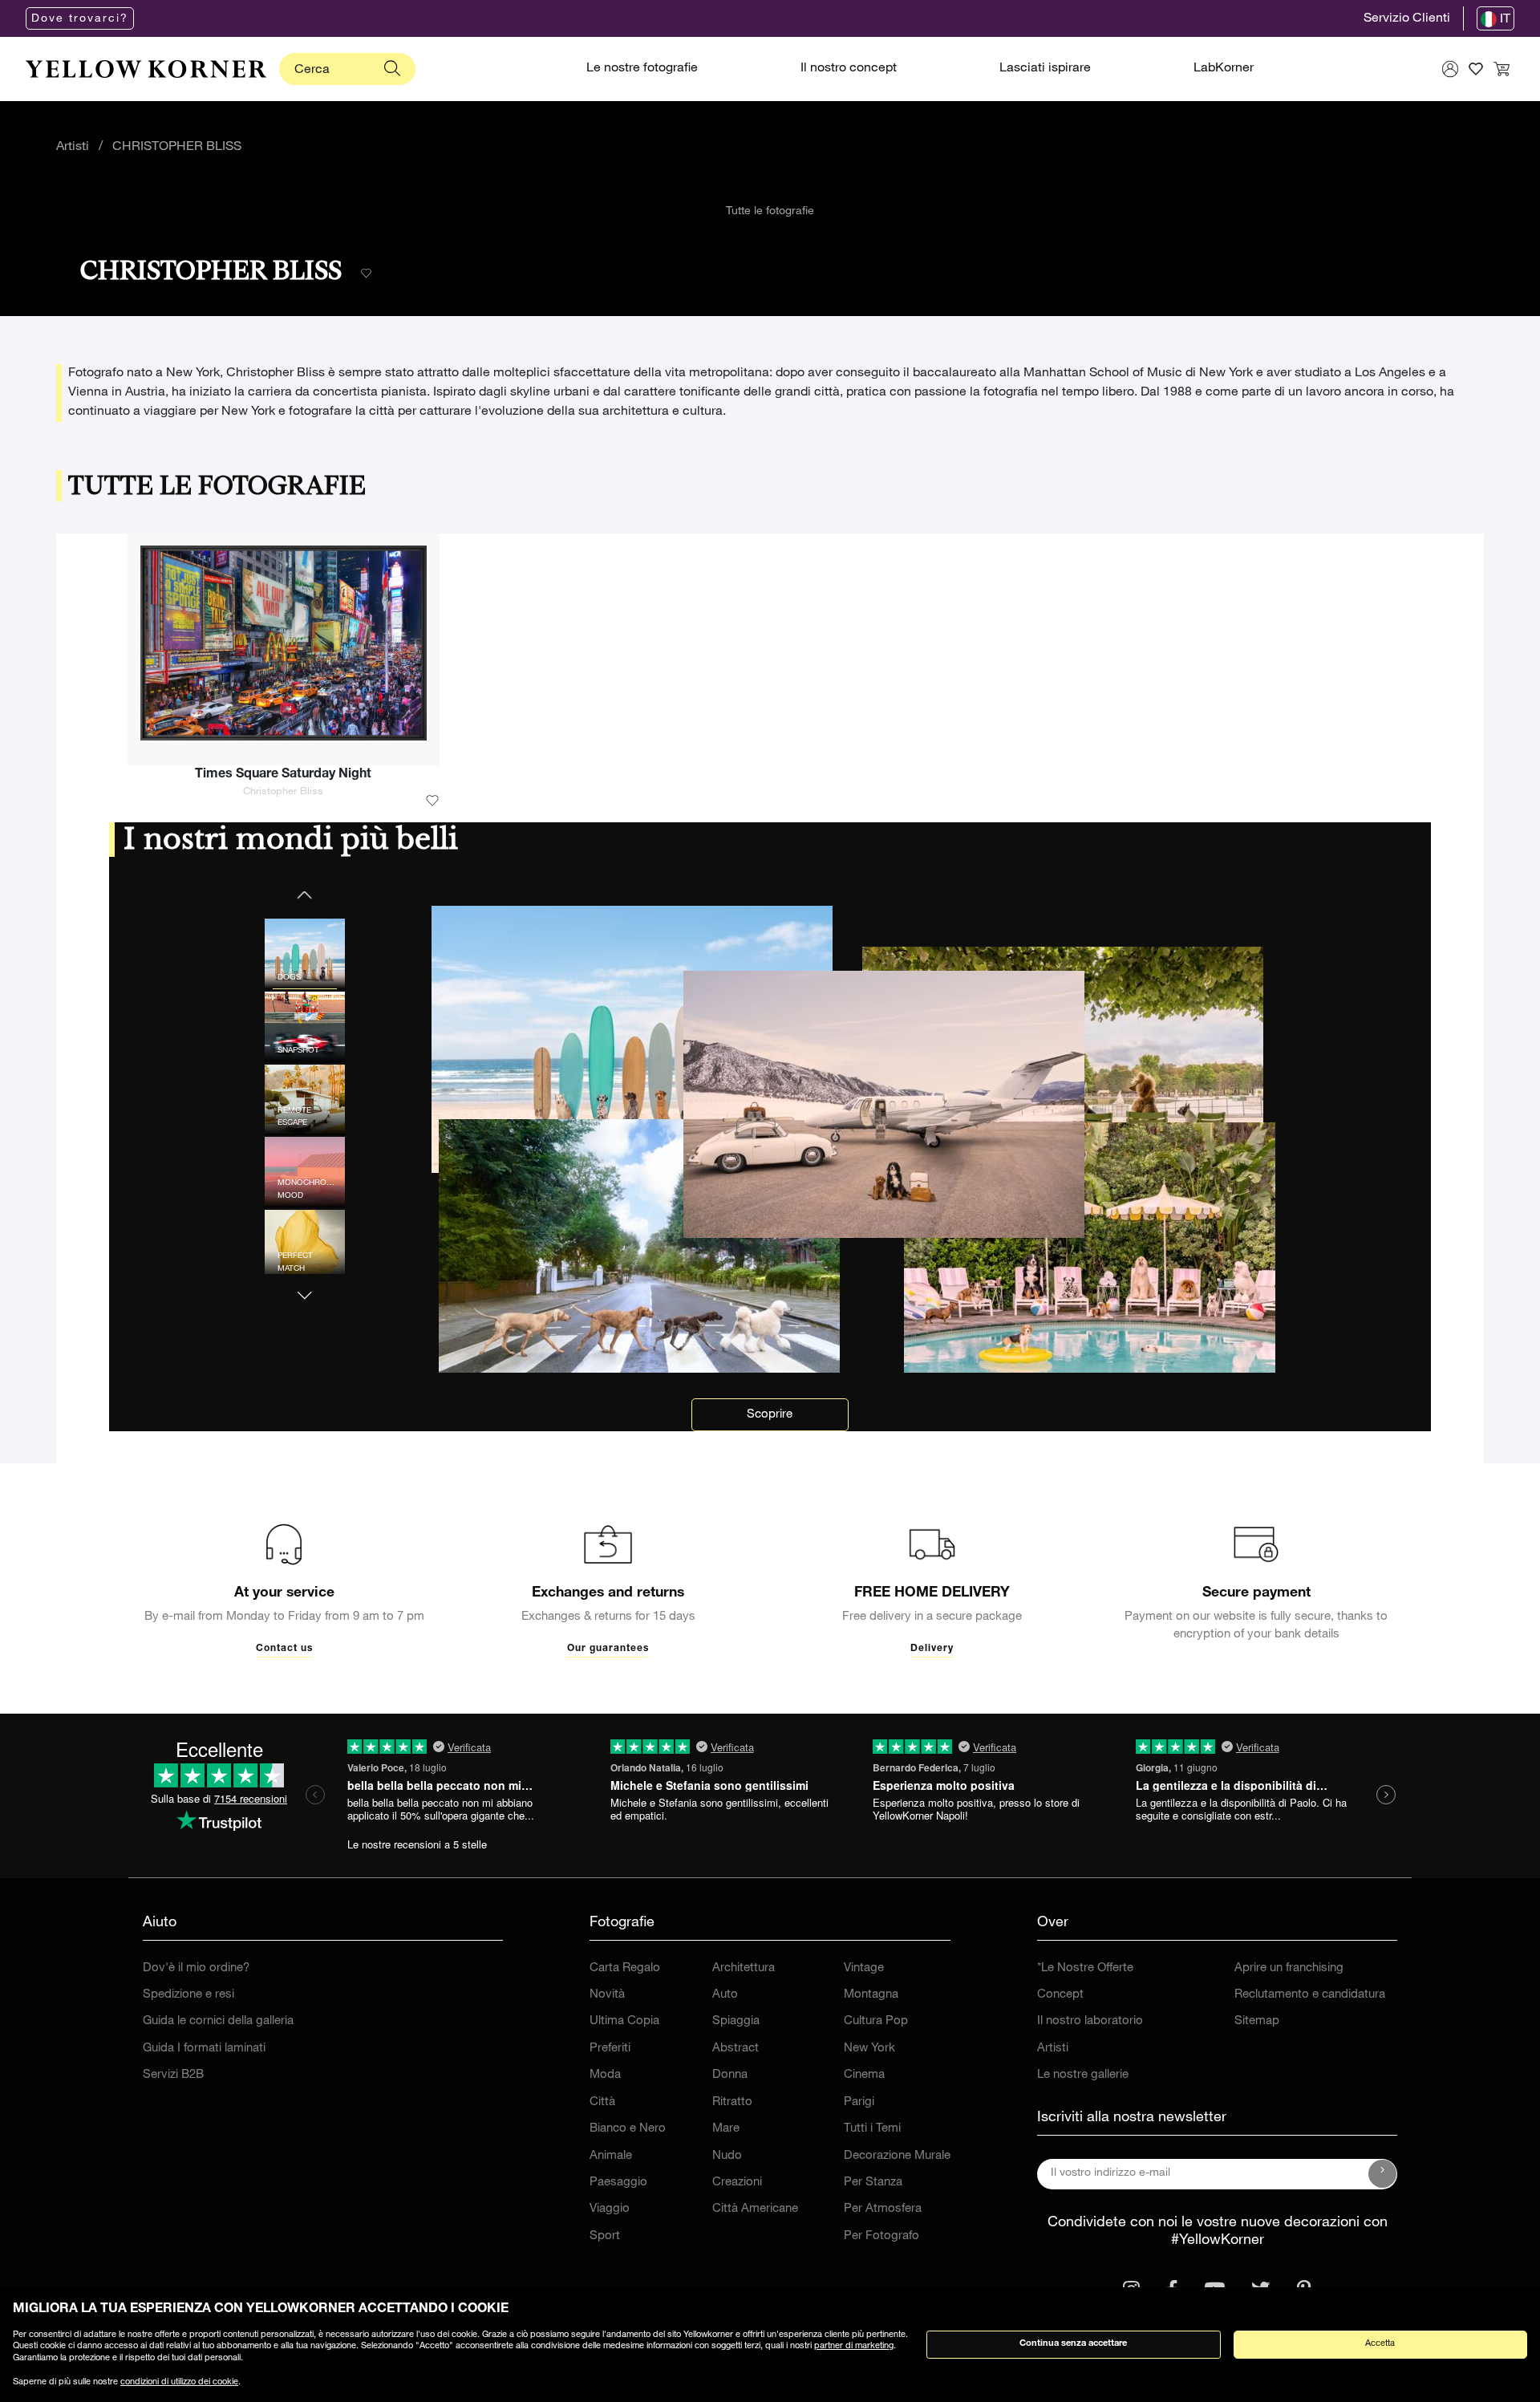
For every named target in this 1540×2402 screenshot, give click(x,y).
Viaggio (610, 2209)
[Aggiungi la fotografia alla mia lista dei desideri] (432, 801)
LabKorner (1224, 69)
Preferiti (610, 2049)
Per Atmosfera (883, 2209)
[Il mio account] (1450, 69)
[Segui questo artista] (366, 274)
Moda (605, 2075)
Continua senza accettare (1073, 2344)
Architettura (744, 1968)
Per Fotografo (881, 2236)
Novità (607, 1995)
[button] (305, 1286)
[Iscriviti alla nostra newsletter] (1383, 2174)
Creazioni (737, 2183)
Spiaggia (736, 2021)
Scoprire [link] (770, 1415)
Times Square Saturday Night (283, 775)
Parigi (859, 2102)
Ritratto (732, 2102)
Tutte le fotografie (770, 212)
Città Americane (755, 2209)
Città (602, 2102)
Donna (730, 2075)
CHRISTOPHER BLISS (177, 148)
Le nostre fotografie (642, 69)
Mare (726, 2129)
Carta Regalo (625, 1968)
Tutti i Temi (872, 2129)
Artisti (73, 148)
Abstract (736, 2049)
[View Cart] (1501, 69)
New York (869, 2049)
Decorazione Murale (897, 2156)
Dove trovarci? (80, 19)
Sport (605, 2236)
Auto (725, 1995)
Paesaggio (618, 2183)
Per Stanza (873, 2183)
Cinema (864, 2075)
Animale (611, 2156)
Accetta (1380, 2344)
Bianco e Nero (628, 2129)
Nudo (727, 2156)
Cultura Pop (876, 2021)
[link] (146, 69)
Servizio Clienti (1407, 19)
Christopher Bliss (283, 792)
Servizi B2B (173, 2075)
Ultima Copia (624, 2021)
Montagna (871, 1995)
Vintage (864, 1968)
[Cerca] (392, 69)
